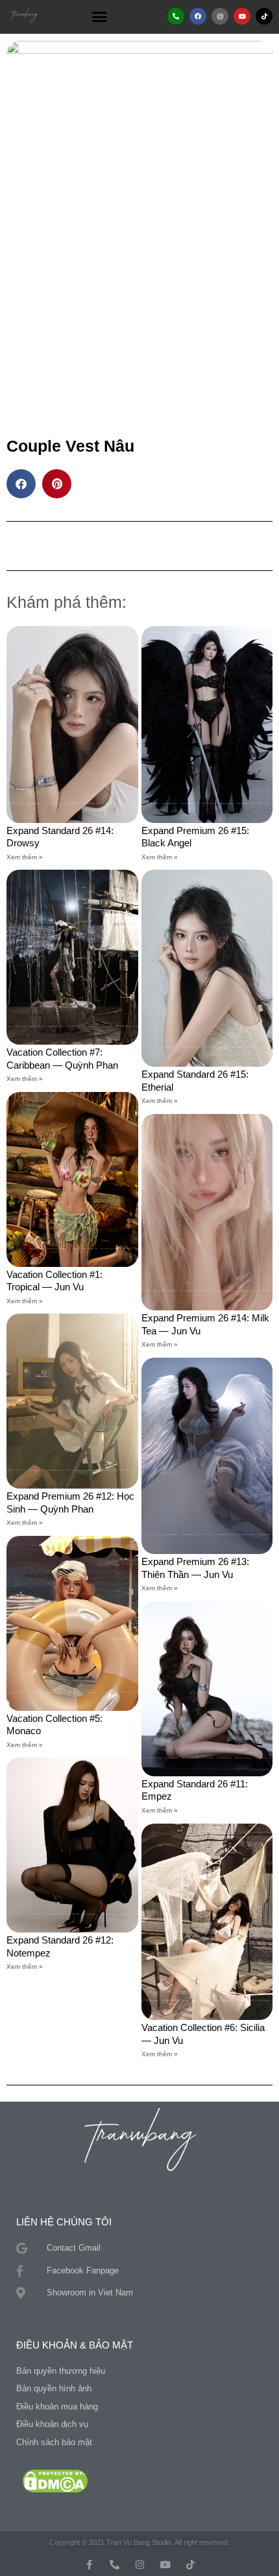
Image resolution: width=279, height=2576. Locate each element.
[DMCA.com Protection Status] (55, 2480)
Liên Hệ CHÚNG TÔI (64, 2222)
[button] (100, 16)
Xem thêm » (25, 857)
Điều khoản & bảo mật (75, 2345)
